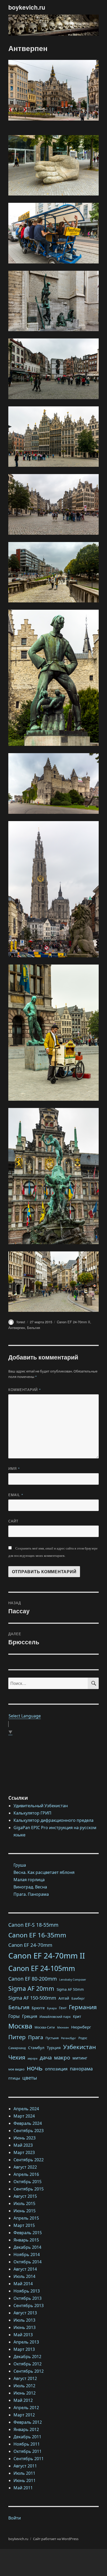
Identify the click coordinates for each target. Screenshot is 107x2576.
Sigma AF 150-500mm (32, 1998)
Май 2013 (23, 2335)
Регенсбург (69, 2038)
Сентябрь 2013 (29, 2306)
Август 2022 (25, 2167)
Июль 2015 (24, 2203)
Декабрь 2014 (27, 2247)
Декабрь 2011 (27, 2437)
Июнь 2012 (25, 2393)
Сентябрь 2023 (29, 2131)
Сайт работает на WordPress (56, 2539)
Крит (77, 2017)
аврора (32, 2058)
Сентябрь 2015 (29, 2189)
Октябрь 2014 (28, 2262)
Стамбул (36, 2048)
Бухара (52, 2008)
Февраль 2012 (28, 2422)
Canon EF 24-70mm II (73, 1322)
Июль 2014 (24, 2276)
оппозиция (56, 2069)
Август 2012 (25, 2378)
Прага (36, 2037)
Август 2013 (25, 2313)
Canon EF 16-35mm (37, 1935)
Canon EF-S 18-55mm (33, 1925)
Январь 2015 (26, 2240)
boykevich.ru (27, 7)
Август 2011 (25, 2466)
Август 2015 (25, 2196)
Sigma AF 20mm (31, 1988)
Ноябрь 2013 (27, 2291)
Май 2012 (23, 2400)
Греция (30, 2016)
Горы (14, 2016)
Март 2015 (24, 2225)
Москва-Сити (45, 2027)
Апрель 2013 (26, 2342)
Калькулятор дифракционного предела (53, 1820)
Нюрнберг (81, 2027)
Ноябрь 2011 (27, 2444)
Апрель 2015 (26, 2218)
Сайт (13, 1521)
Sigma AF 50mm (70, 1989)
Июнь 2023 (25, 2138)
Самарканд (17, 2048)
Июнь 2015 (25, 2211)
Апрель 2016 (26, 2174)
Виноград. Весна (30, 1887)
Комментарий (25, 1390)
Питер (17, 2037)
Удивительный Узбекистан (41, 1806)
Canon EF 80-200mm (33, 1979)
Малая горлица (29, 1880)
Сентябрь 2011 (29, 2459)
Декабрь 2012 (27, 2357)
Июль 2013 (24, 2320)
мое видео (16, 2069)
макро (62, 2057)
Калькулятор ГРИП (32, 1813)
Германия (83, 2007)
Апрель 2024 (26, 2109)
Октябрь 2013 (28, 2298)
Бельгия (34, 1328)
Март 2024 (24, 2116)
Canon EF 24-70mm (30, 1945)
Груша (20, 1865)
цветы (30, 2078)
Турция (54, 2048)
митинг (80, 2058)
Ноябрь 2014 (27, 2254)
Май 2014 (23, 2284)
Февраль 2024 (28, 2123)
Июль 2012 (24, 2386)
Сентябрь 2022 (29, 2160)
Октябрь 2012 (28, 2364)
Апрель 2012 (26, 2408)
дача (46, 2057)
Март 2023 (24, 2152)
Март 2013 (24, 2349)
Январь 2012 (26, 2429)
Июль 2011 (24, 2473)
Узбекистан (79, 2047)
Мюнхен (63, 2027)
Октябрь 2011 (28, 2451)
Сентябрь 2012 (29, 2371)
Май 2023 (23, 2145)
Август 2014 (25, 2269)
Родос (83, 2038)
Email (16, 1495)
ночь (35, 2068)
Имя (14, 1468)
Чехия (17, 2057)
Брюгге (38, 2008)
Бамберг (78, 1998)
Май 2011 (23, 2488)
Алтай (64, 1998)
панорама (81, 2069)
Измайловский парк (55, 2017)
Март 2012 (24, 2415)
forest (21, 1322)
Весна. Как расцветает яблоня (44, 1872)
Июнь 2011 (25, 2480)
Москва (20, 2026)
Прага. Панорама (31, 1894)
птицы (14, 2078)
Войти (15, 2518)
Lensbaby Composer (73, 1980)
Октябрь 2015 (28, 2182)
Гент (63, 2008)
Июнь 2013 (25, 2327)
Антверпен (17, 1328)
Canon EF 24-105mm (42, 1968)
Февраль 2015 (28, 2233)
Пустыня (52, 2038)
